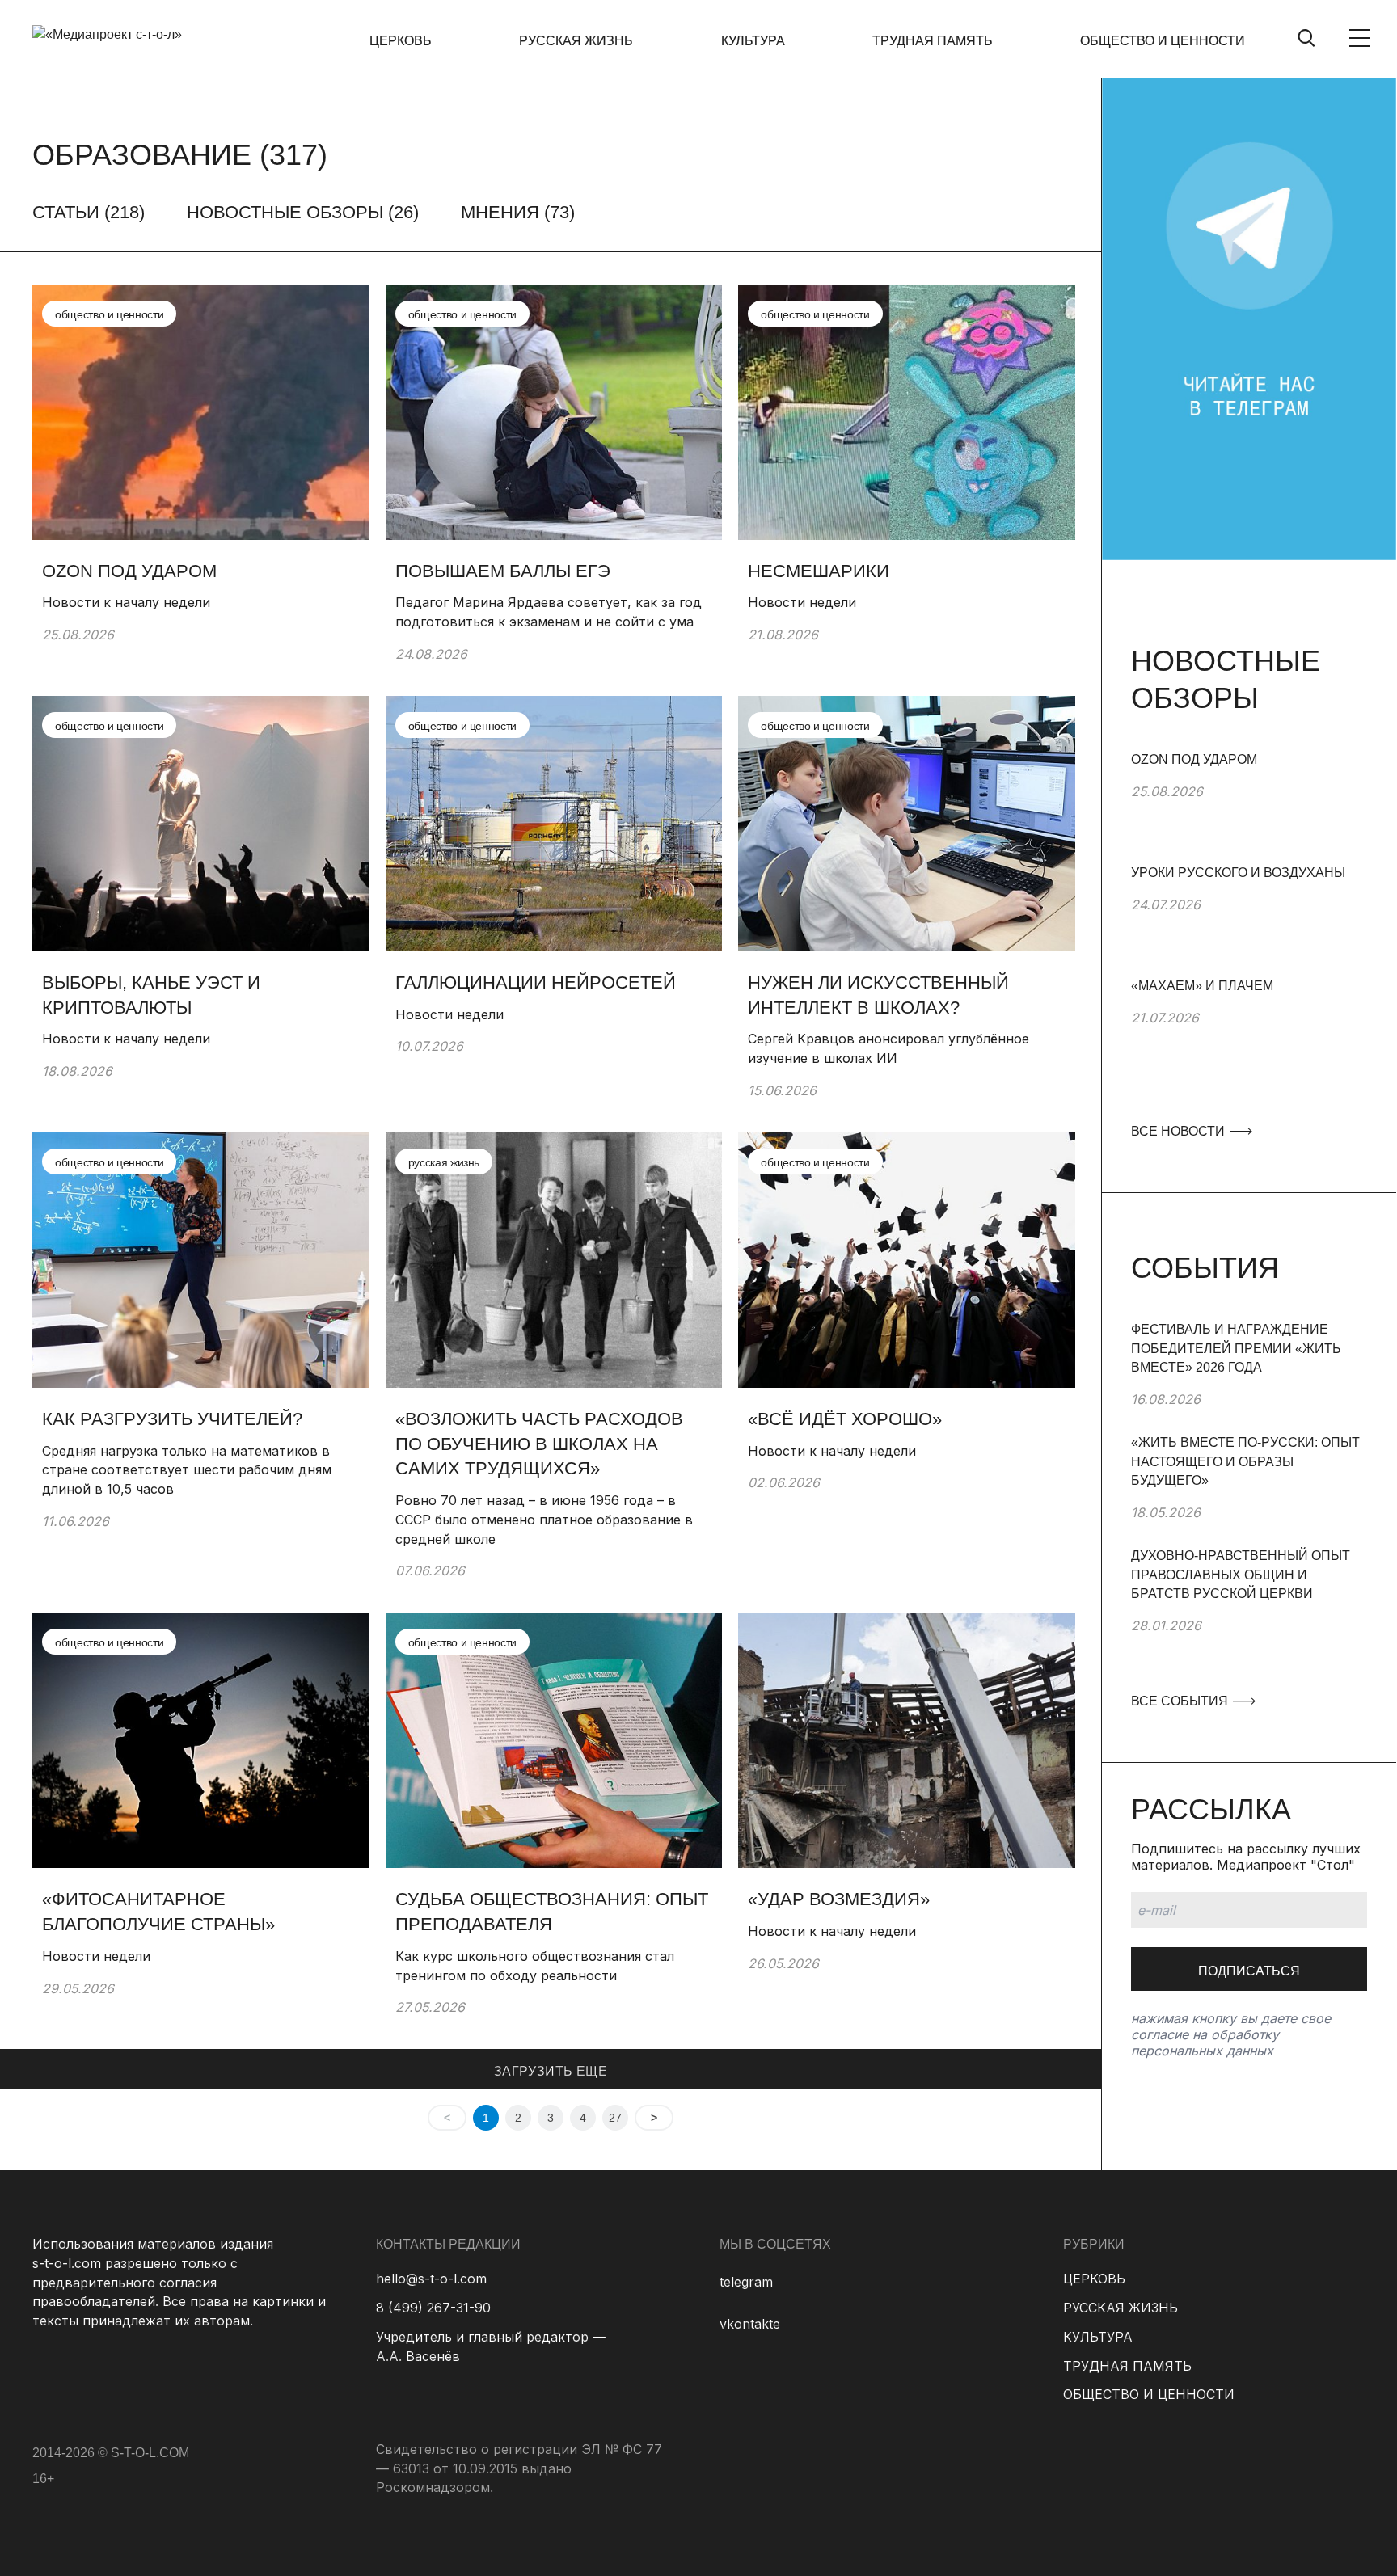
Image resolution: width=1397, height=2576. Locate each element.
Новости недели (802, 602)
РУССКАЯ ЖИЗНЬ (576, 41)
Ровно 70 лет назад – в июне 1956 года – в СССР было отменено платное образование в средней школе (544, 1519)
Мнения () (518, 212)
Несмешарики (819, 571)
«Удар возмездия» (839, 1899)
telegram (746, 2282)
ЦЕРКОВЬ (401, 41)
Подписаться (1249, 1971)
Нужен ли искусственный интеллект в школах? (878, 995)
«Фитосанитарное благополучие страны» (158, 1912)
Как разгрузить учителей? (172, 1419)
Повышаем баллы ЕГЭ (503, 571)
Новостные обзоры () (303, 212)
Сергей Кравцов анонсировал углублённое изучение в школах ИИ (888, 1048)
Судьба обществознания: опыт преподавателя (552, 1912)
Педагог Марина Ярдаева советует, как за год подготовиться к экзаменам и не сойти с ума (549, 612)
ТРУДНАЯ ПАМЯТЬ (933, 41)
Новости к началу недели (126, 602)
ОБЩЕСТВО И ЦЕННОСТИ (1163, 41)
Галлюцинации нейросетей (538, 982)
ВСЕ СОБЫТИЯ (1181, 1701)
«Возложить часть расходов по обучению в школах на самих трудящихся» (539, 1444)
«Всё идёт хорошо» (845, 1419)
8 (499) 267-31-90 (433, 2308)
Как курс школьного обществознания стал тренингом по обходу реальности (535, 1966)
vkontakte (750, 2324)
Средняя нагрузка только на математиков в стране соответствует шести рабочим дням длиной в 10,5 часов (187, 1470)
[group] (1249, 807)
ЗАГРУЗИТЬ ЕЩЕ (551, 2071)
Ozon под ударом (132, 571)
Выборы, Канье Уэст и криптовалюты (151, 995)
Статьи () (89, 212)
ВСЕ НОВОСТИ (1180, 1131)
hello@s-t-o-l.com (431, 2279)
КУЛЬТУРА (753, 41)
